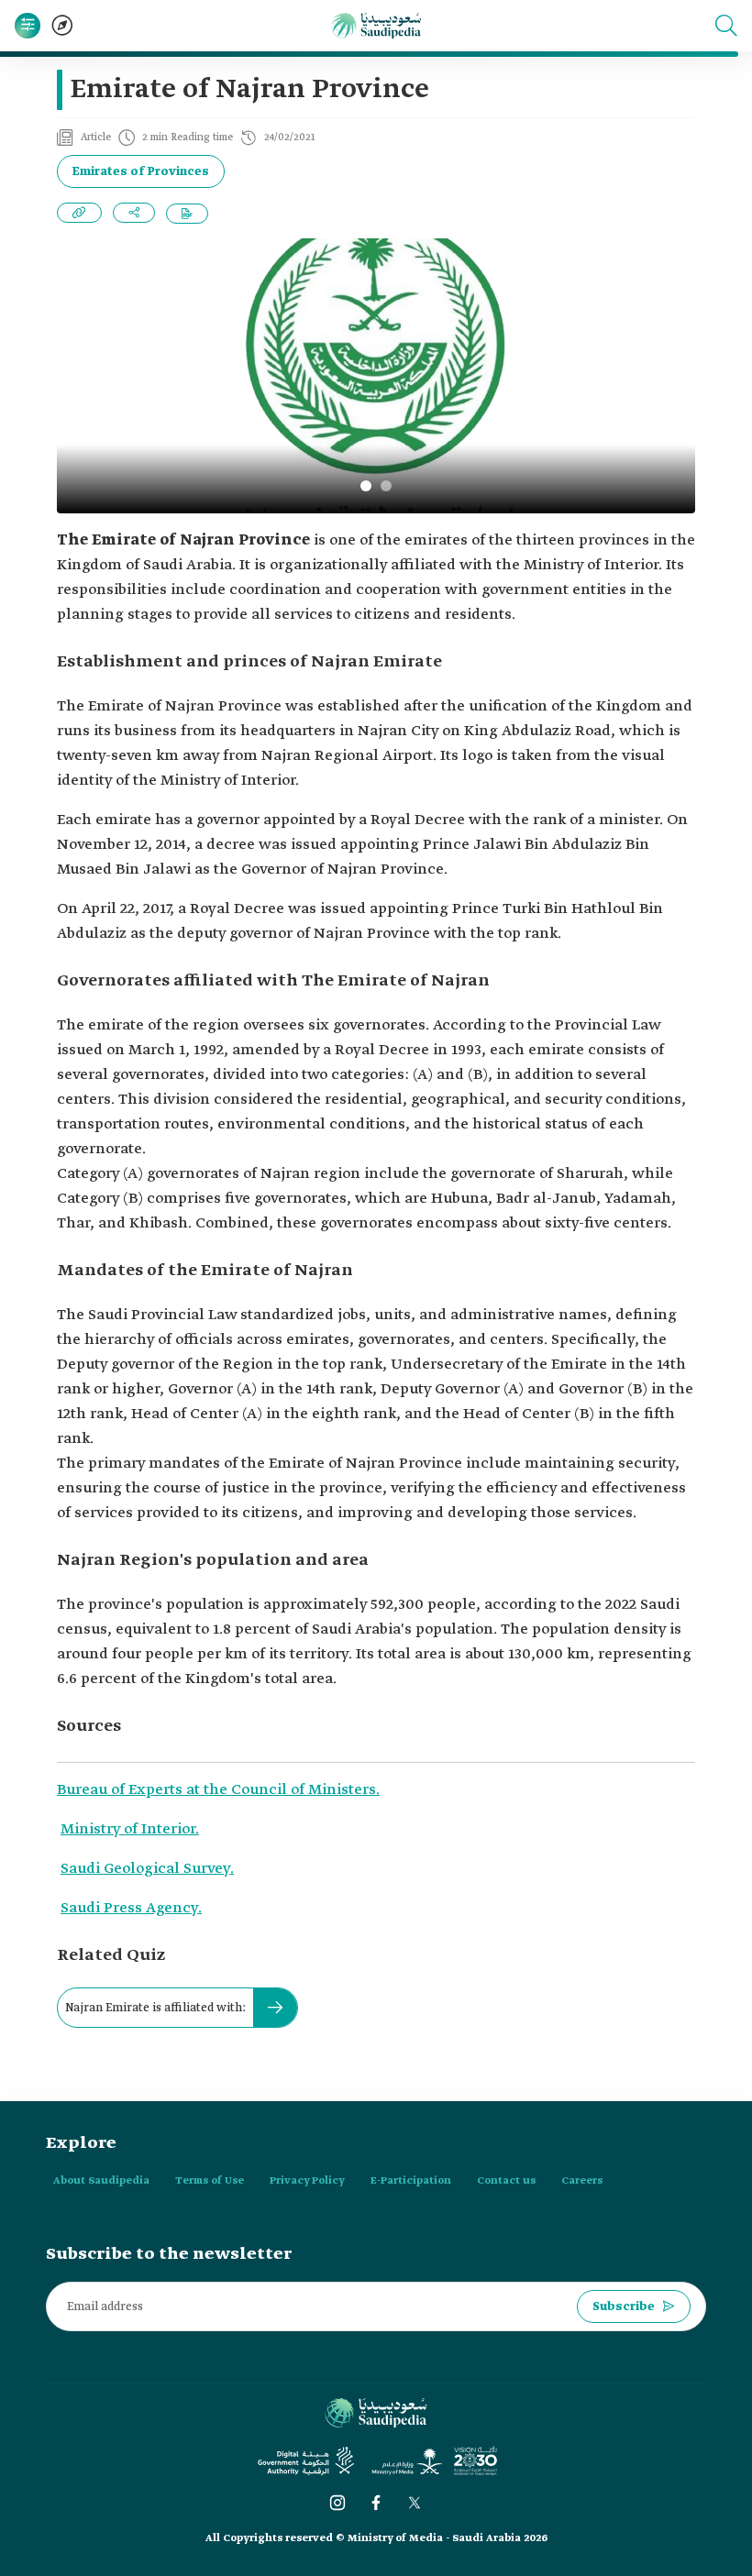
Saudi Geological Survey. (147, 1869)
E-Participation (411, 2181)
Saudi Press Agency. (131, 1908)
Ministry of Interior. (130, 1829)
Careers (582, 2181)
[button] (726, 26)
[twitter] (415, 2503)
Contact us (506, 2181)
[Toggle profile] (28, 26)
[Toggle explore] (62, 26)
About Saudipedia (101, 2181)
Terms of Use (210, 2181)
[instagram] (337, 2503)
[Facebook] (376, 2503)
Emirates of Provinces (141, 172)
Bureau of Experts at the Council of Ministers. (218, 1790)
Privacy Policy (307, 2181)
